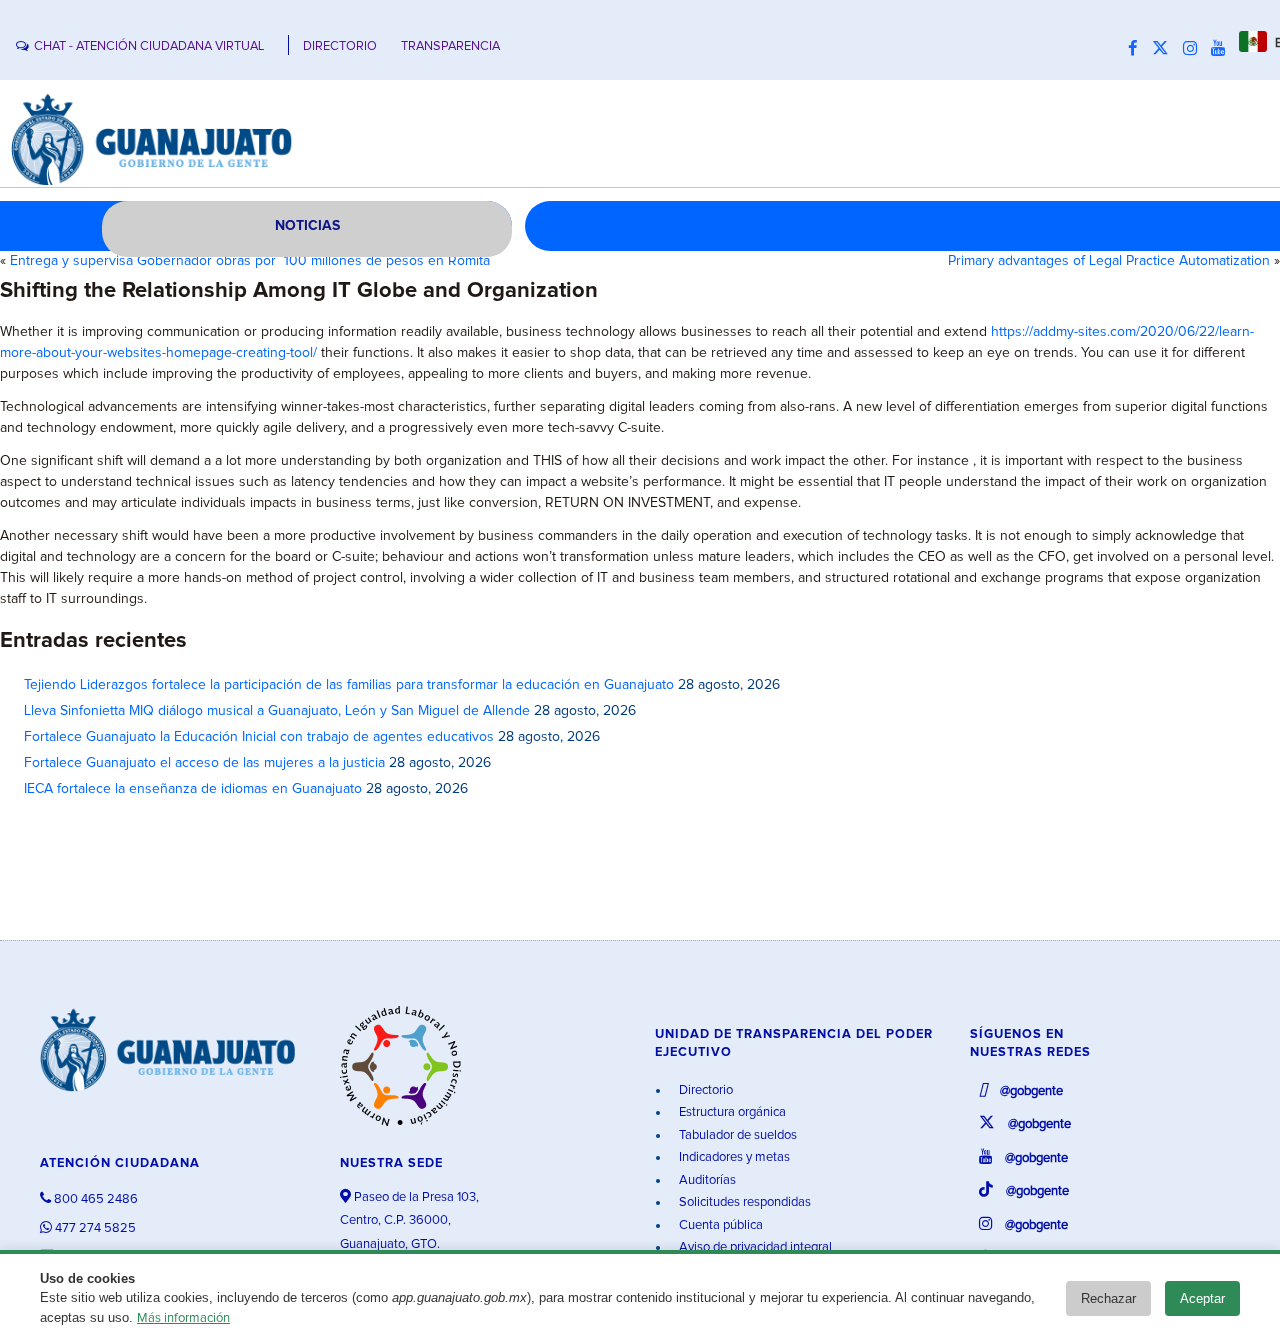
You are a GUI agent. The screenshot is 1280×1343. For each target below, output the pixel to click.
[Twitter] (1165, 49)
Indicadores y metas (733, 1157)
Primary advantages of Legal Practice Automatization (1109, 261)
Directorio (704, 1090)
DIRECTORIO (340, 46)
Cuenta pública (719, 1225)
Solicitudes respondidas (743, 1202)
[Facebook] (1138, 49)
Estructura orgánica (731, 1112)
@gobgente (1030, 1091)
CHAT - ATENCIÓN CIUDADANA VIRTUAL (149, 46)
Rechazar (1108, 1298)
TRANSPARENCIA (450, 46)
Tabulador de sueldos (736, 1135)
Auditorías (706, 1180)
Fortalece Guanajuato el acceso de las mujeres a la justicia (204, 763)
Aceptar (1202, 1298)
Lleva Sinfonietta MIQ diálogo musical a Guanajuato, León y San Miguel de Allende (277, 711)
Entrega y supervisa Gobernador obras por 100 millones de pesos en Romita (250, 261)
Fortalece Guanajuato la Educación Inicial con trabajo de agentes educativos (259, 737)
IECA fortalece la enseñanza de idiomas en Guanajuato (193, 789)
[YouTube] (1223, 49)
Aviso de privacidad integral (754, 1247)
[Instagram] (1195, 49)
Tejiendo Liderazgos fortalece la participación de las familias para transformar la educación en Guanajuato (349, 685)
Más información (183, 1318)
